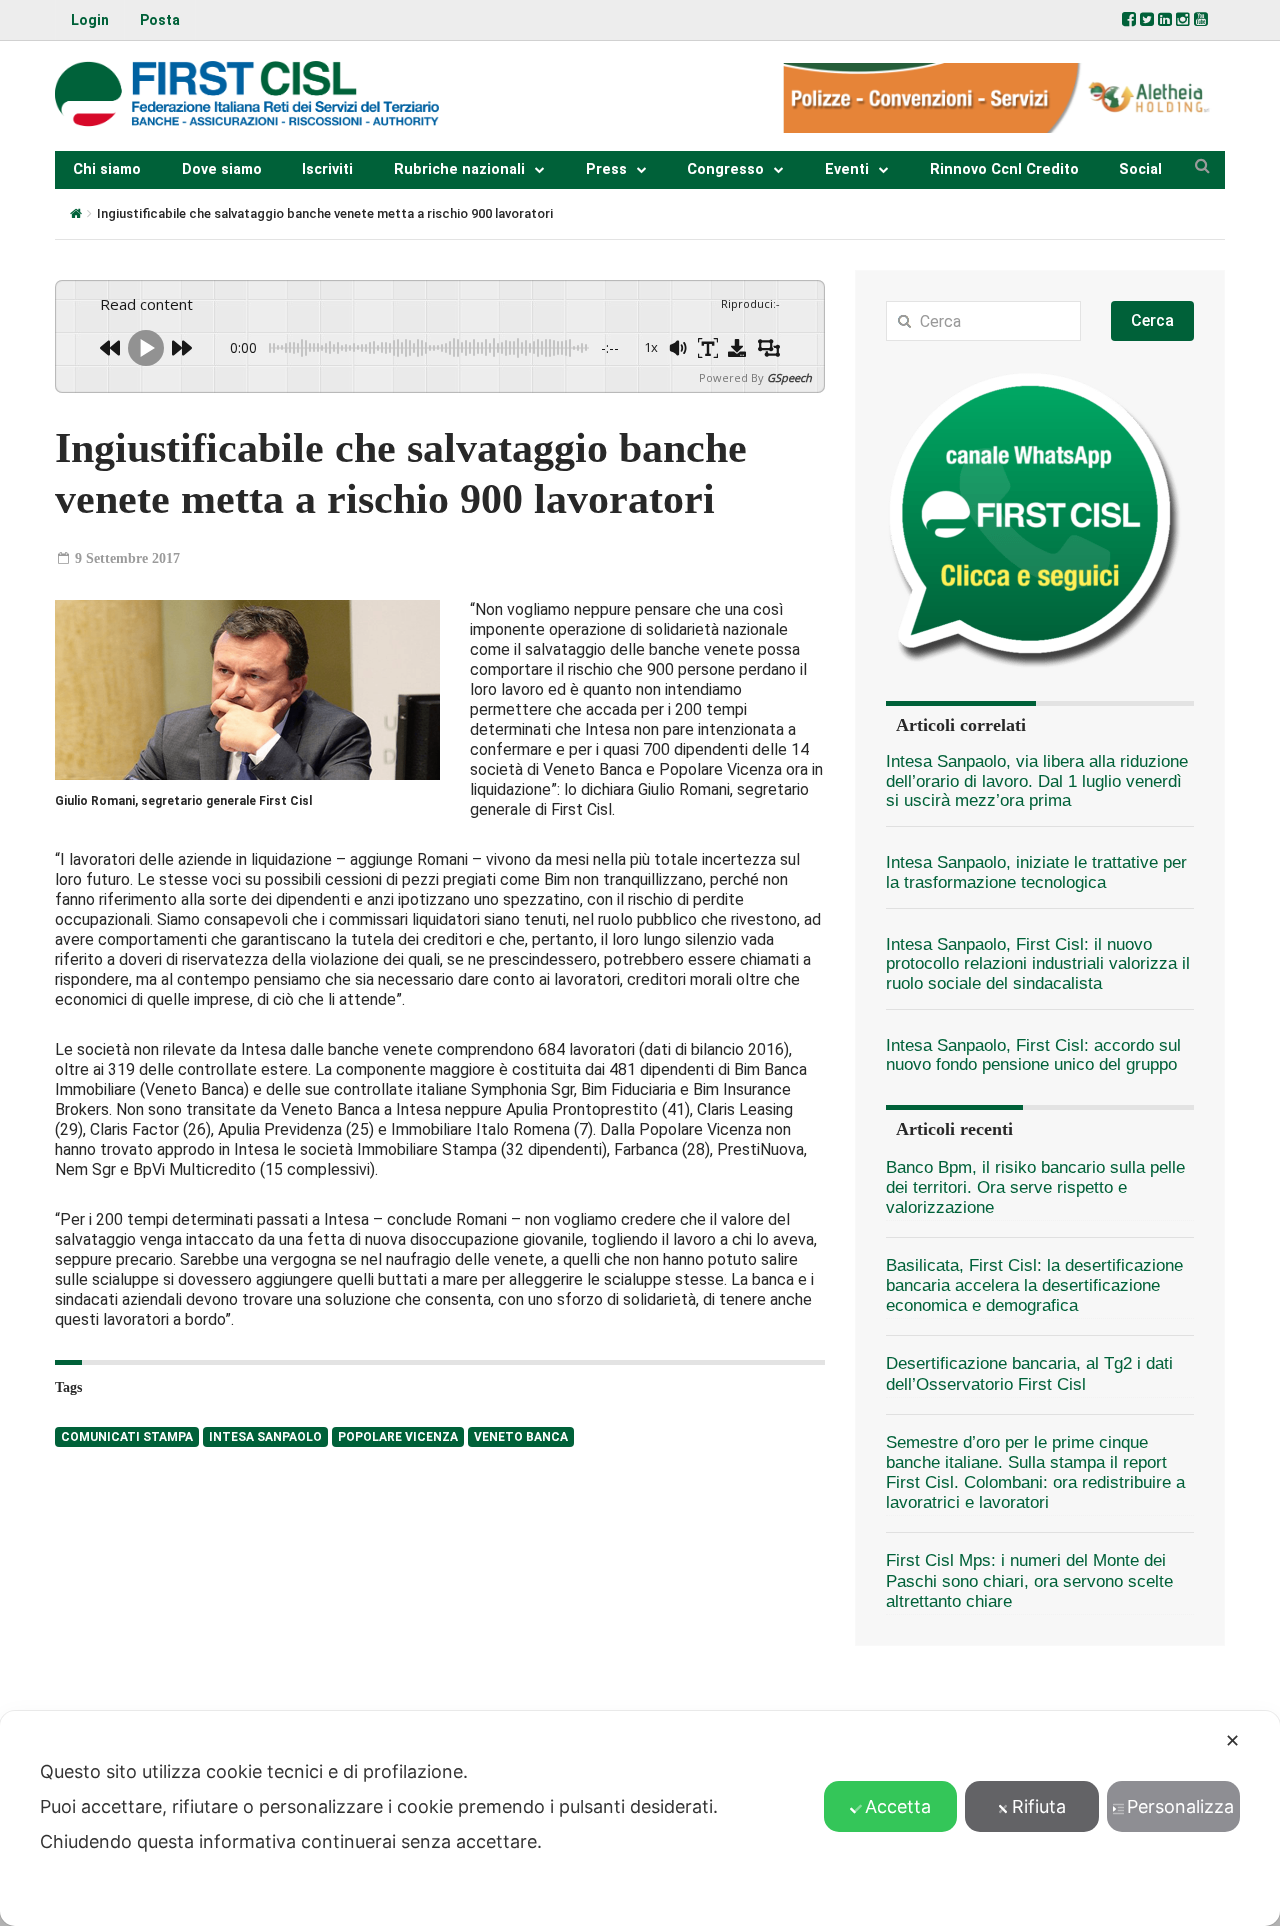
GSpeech (789, 377)
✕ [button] (1232, 1740)
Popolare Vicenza (398, 1437)
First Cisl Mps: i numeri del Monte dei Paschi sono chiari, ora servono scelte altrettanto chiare (1029, 1580)
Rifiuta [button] (1039, 1806)
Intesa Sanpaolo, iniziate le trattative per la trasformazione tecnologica (1036, 872)
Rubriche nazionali (459, 169)
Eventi (847, 169)
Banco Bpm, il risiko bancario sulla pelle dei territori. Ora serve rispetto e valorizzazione (1035, 1187)
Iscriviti (327, 169)
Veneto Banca (521, 1437)
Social (1140, 169)
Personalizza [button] (1180, 1806)
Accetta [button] (898, 1806)
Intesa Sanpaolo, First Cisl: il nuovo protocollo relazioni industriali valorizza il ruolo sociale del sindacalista (1038, 964)
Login (90, 20)
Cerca (1152, 320)
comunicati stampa (127, 1437)
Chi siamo (107, 169)
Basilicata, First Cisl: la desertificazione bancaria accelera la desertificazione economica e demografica (1034, 1285)
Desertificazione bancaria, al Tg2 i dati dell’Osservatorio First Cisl (1029, 1373)
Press (606, 169)
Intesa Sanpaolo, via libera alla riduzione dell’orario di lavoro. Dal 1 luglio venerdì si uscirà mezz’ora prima (1037, 781)
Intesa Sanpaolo (265, 1437)
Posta (160, 20)
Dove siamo (222, 169)
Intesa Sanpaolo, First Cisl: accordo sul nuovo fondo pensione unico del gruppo (1033, 1055)
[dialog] (640, 1818)
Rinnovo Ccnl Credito (1004, 169)
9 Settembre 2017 (125, 558)
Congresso (725, 169)
